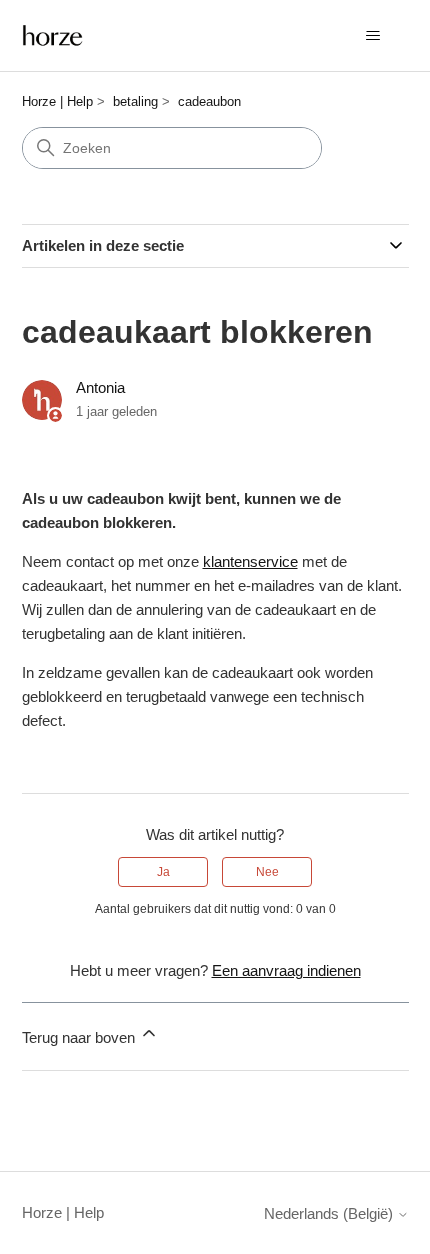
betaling (135, 101)
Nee (267, 872)
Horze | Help (57, 101)
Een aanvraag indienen (286, 970)
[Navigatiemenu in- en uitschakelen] (373, 36)
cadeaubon (209, 101)
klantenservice (250, 561)
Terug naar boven (80, 1037)
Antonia (100, 387)
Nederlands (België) (330, 1213)
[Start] (53, 35)
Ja (163, 872)
